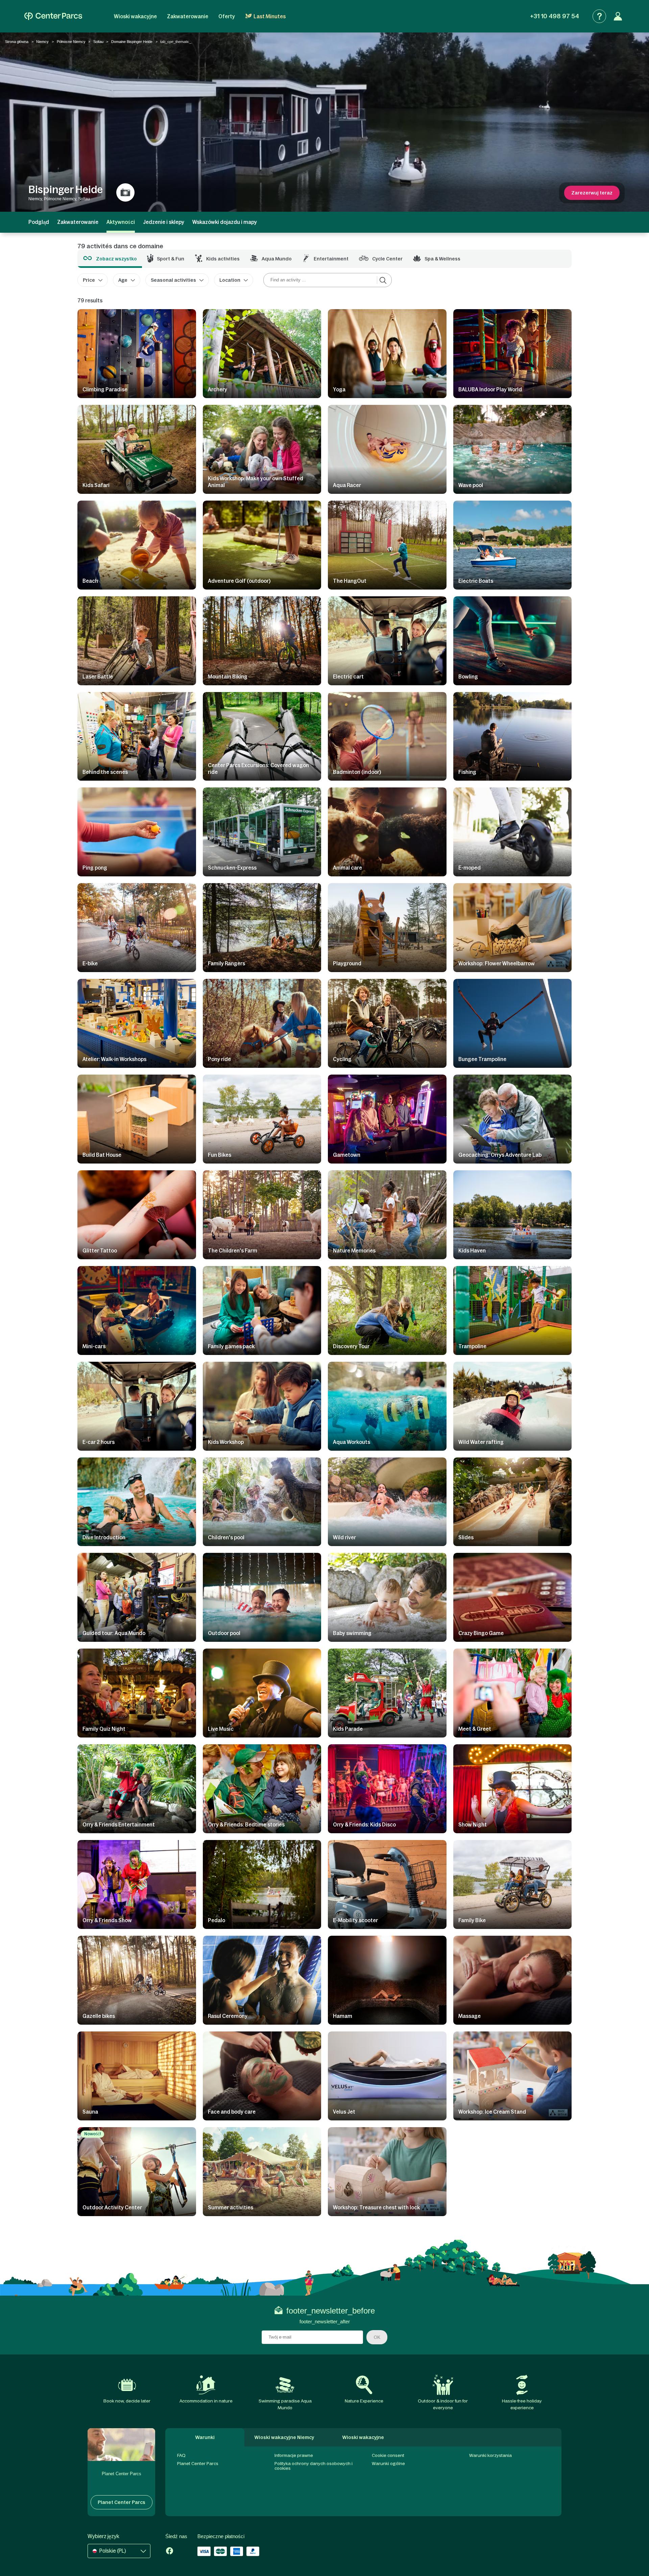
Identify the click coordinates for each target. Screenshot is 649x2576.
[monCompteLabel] (618, 16)
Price (89, 280)
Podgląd (39, 222)
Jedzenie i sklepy (164, 222)
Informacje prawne (294, 2455)
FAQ (181, 2455)
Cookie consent (388, 2455)
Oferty (227, 16)
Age (123, 280)
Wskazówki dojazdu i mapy (225, 222)
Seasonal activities (173, 280)
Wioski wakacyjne (135, 16)
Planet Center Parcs (198, 2464)
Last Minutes (270, 16)
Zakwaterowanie (188, 16)
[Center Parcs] (53, 16)
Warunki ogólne (388, 2464)
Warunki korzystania (490, 2455)
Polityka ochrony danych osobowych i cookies (314, 2466)
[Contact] (599, 16)
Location (230, 280)
